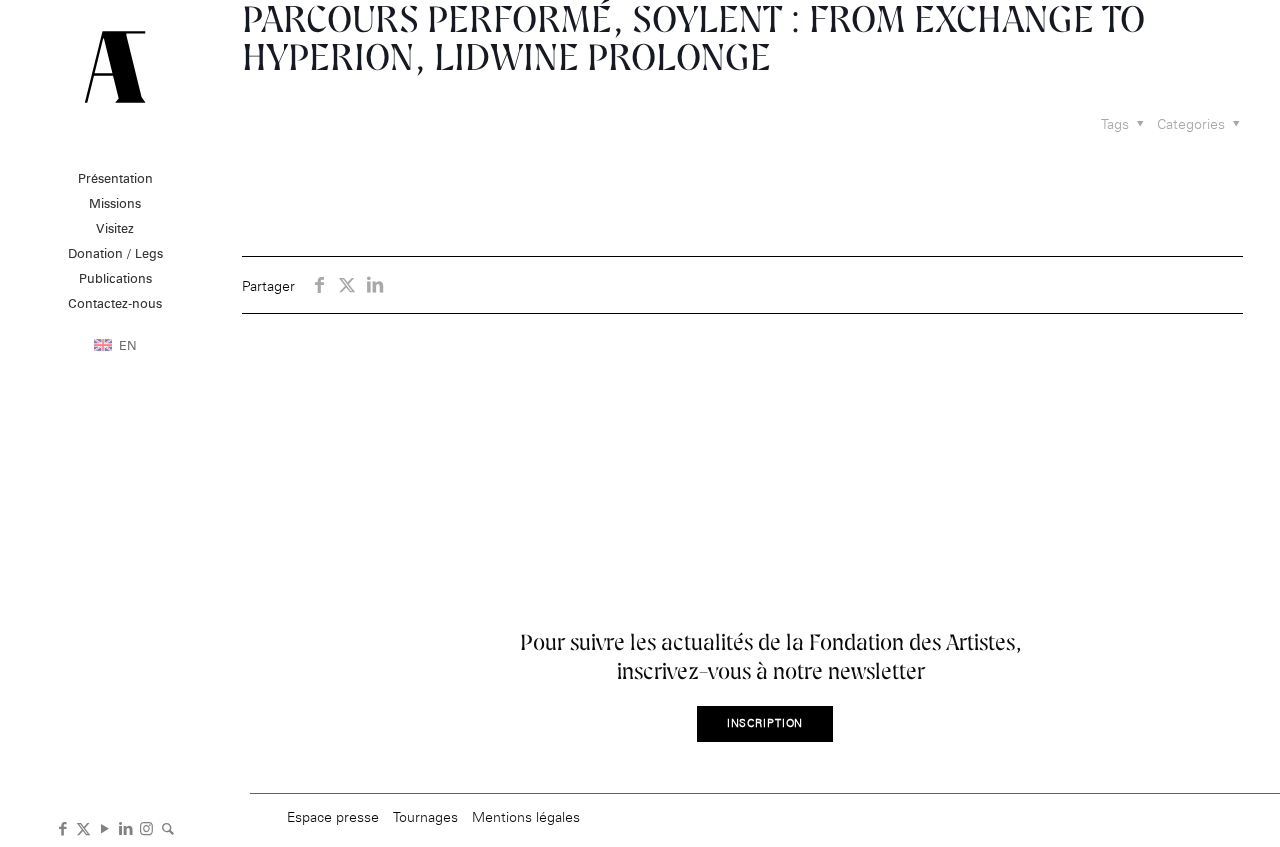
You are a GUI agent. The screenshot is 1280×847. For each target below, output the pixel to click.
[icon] (167, 827)
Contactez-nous (115, 303)
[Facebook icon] (62, 827)
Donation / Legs (115, 253)
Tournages (425, 816)
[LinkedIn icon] (125, 827)
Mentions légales (526, 816)
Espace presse (333, 816)
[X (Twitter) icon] (83, 827)
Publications (115, 278)
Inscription (765, 723)
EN (128, 345)
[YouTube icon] (104, 827)
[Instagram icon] (146, 827)
